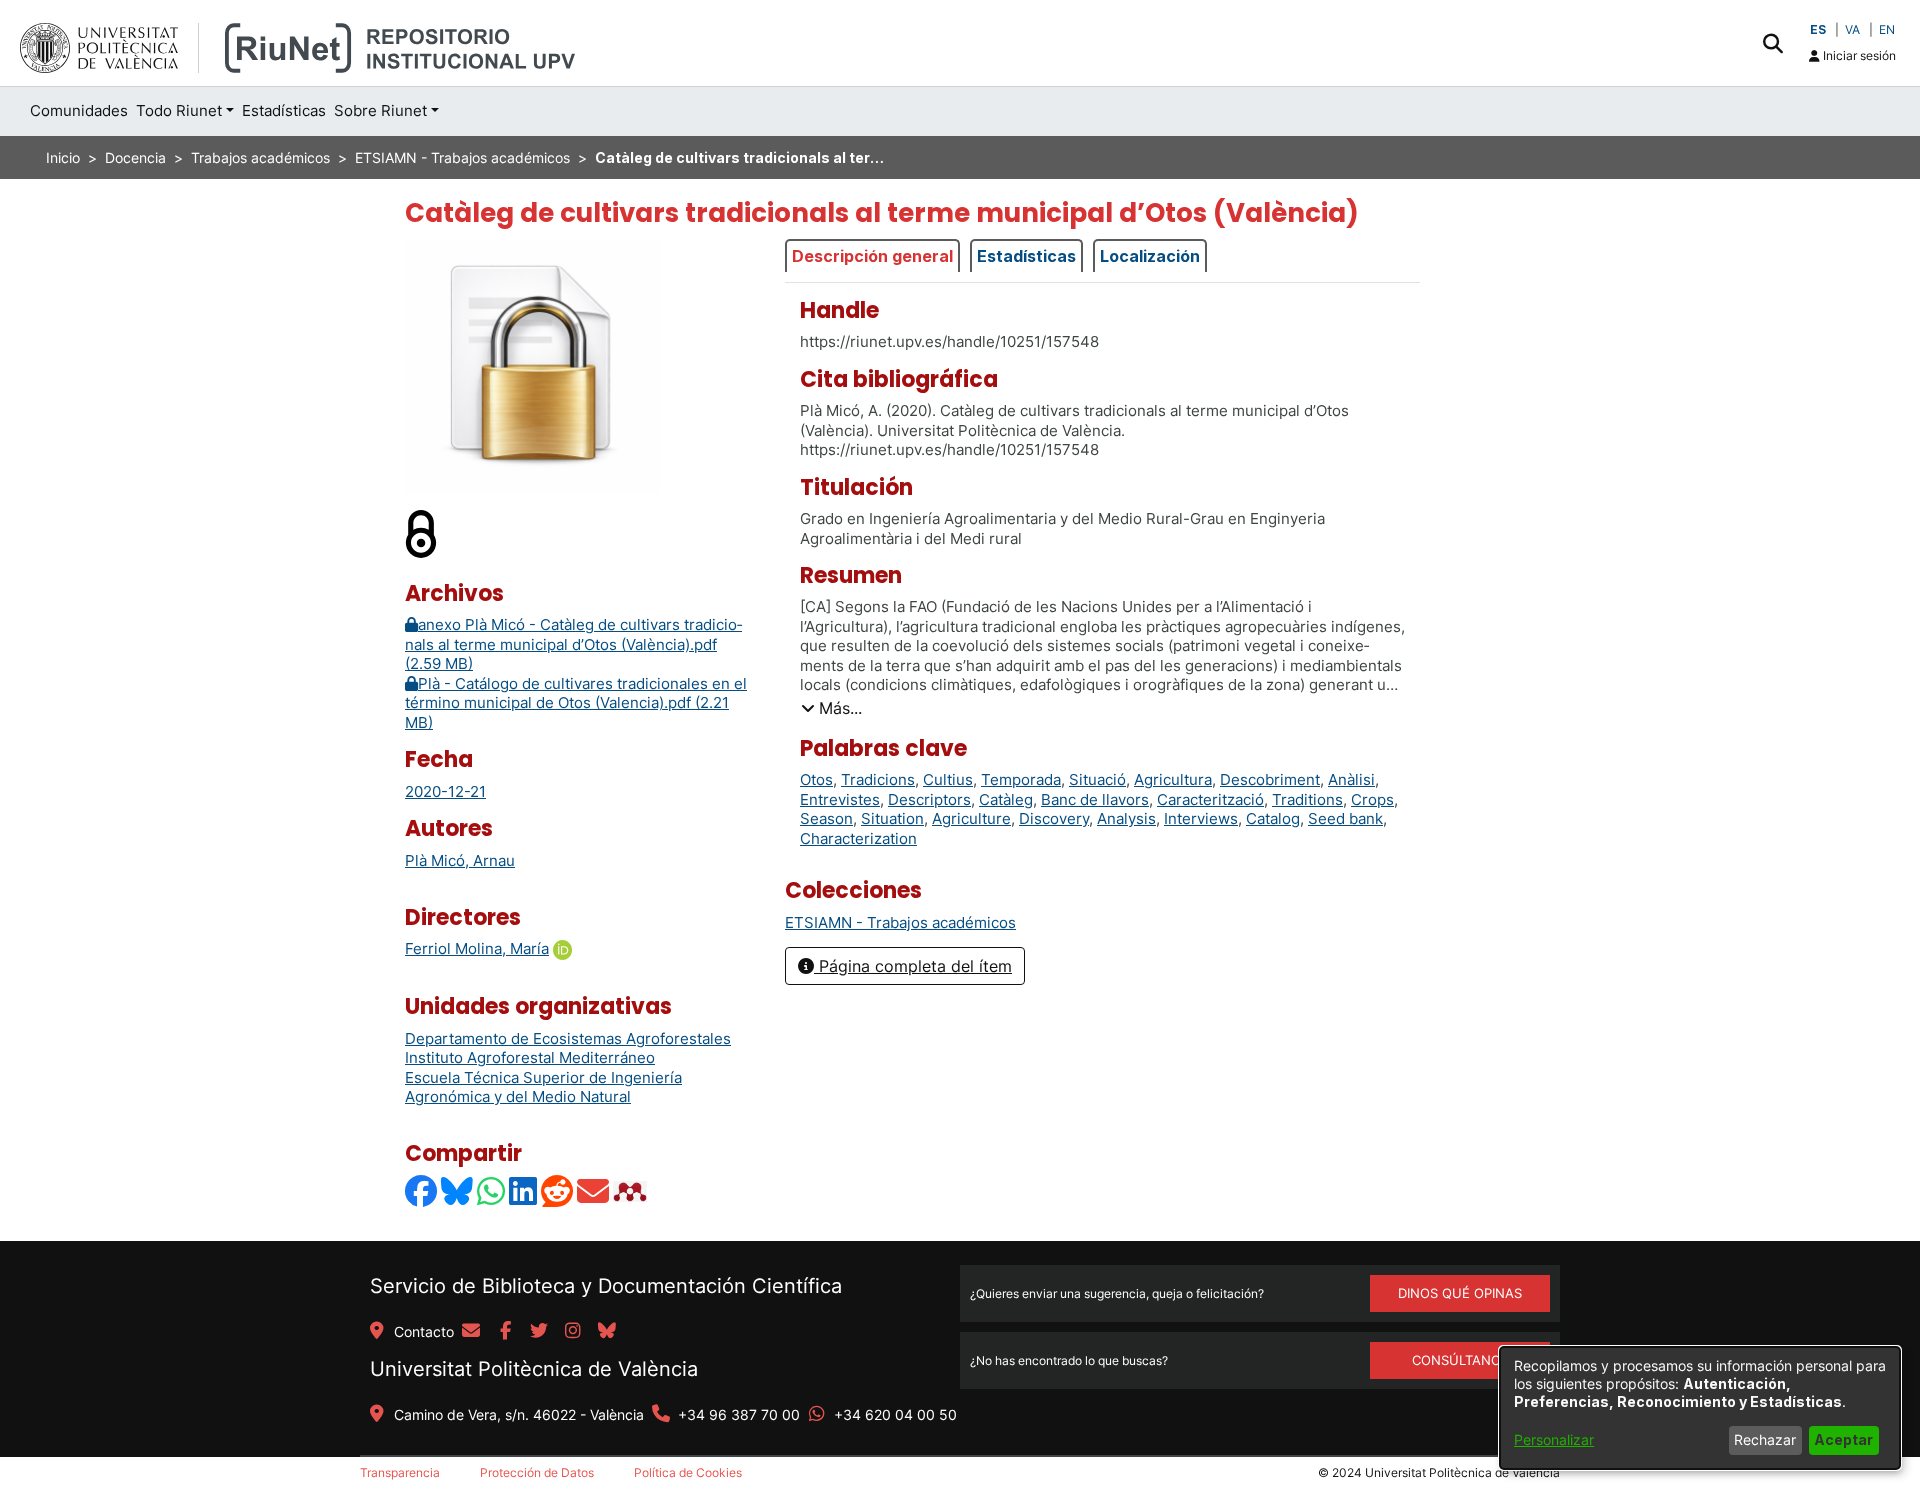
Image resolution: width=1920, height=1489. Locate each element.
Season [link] (826, 818)
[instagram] (573, 1332)
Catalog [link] (1273, 818)
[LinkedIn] (524, 1191)
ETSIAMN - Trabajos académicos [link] (462, 157)
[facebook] (505, 1332)
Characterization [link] (858, 838)
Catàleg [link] (1006, 799)
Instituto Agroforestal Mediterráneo (530, 1057)
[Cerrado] (422, 532)
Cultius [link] (948, 779)
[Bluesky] (458, 1191)
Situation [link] (892, 818)
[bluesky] (607, 1332)
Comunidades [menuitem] (79, 110)
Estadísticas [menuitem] (284, 110)
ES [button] (1818, 29)
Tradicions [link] (878, 779)
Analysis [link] (1126, 818)
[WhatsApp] (492, 1191)
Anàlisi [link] (1351, 779)
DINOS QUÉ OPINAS (1460, 1293)
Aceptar (1843, 1439)
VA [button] (1852, 29)
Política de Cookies (688, 1472)
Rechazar (1765, 1439)
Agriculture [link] (971, 818)
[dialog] (1700, 1408)
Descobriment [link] (1270, 779)
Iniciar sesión (1858, 55)
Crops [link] (1372, 799)
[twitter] (539, 1332)
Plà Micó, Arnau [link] (460, 860)
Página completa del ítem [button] (913, 966)
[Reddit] (558, 1191)
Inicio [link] (63, 157)
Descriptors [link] (929, 799)
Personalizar (1554, 1439)
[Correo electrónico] (594, 1191)
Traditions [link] (1307, 799)
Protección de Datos (537, 1472)
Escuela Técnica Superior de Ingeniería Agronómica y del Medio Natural (543, 1087)
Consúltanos (1460, 1360)
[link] (900, 922)
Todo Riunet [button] (179, 110)
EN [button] (1887, 29)
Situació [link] (1097, 779)
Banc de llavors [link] (1095, 799)
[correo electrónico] (471, 1332)
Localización (1150, 256)
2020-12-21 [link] (445, 791)
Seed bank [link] (1345, 818)
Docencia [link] (135, 157)
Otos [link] (816, 779)
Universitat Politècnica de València (534, 1369)
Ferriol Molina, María (477, 948)
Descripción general (872, 256)
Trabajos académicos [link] (260, 157)
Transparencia (400, 1472)
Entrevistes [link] (840, 799)
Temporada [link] (1021, 779)
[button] (1772, 43)
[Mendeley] (632, 1191)
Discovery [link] (1054, 818)
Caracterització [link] (1210, 799)
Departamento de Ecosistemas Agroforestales (568, 1038)
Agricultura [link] (1173, 779)
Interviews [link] (1201, 818)
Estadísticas (1026, 256)
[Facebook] (422, 1191)
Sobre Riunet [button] (380, 110)
